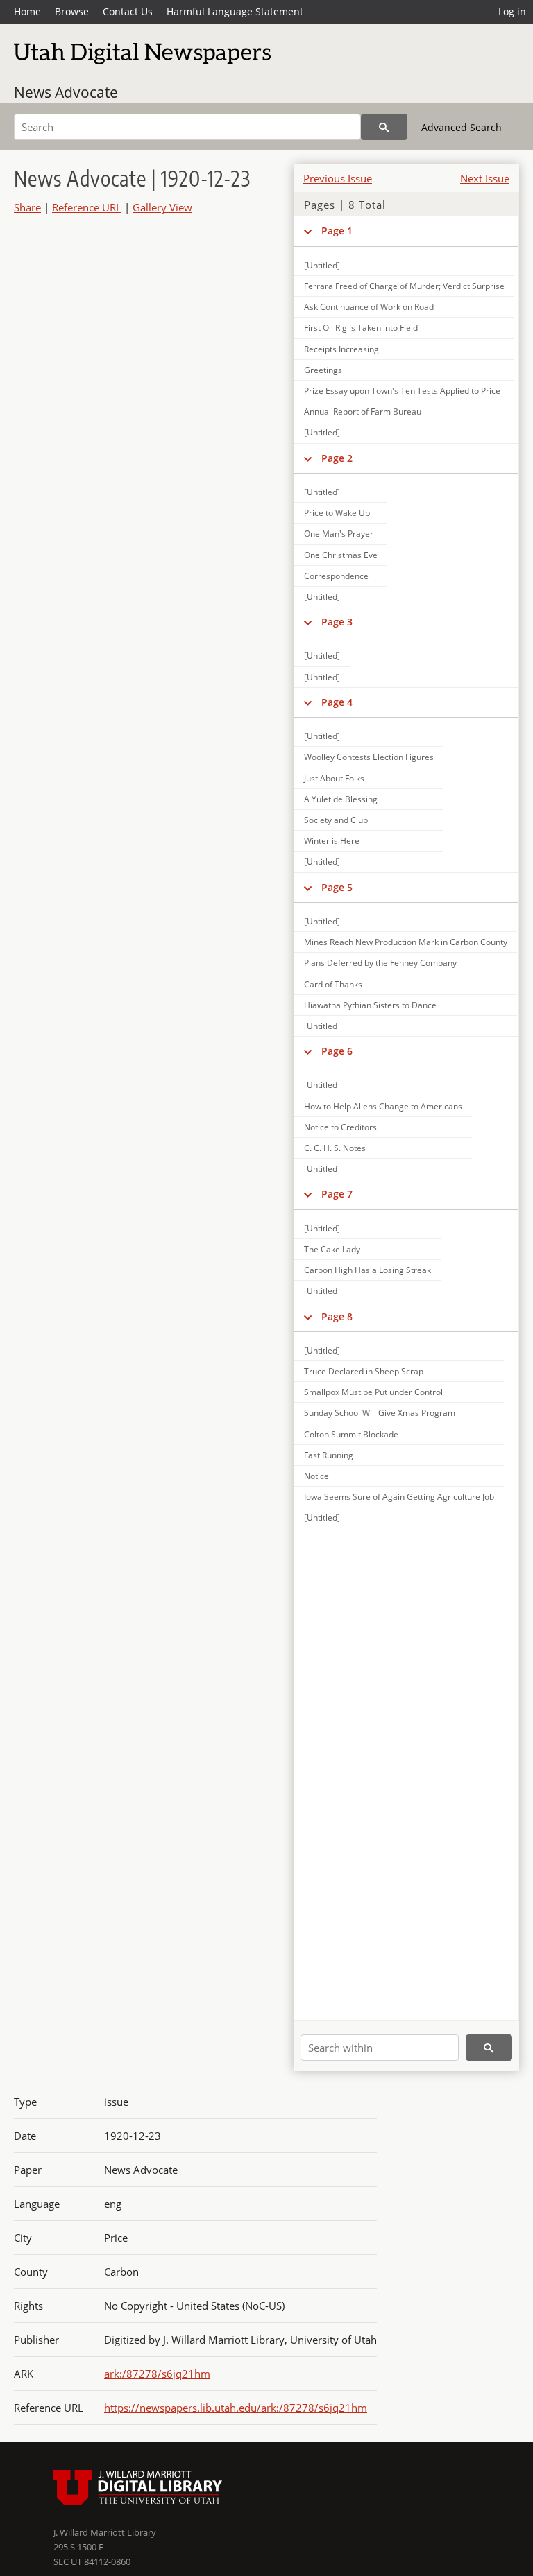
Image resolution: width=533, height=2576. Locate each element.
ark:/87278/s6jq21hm (157, 2374)
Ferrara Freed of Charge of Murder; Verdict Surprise (404, 286)
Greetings (323, 370)
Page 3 (337, 622)
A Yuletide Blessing (341, 799)
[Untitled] (322, 265)
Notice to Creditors (340, 1127)
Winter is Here (332, 841)
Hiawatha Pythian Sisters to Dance (370, 1005)
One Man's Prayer (339, 534)
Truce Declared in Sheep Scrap (364, 1371)
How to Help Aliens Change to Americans (383, 1106)
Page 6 (337, 1051)
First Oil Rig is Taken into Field (361, 328)
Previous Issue (338, 178)
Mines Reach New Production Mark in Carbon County (406, 942)
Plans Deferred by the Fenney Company (380, 963)
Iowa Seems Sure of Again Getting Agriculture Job (399, 1497)
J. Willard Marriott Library (105, 2532)
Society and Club (336, 820)
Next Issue (485, 178)
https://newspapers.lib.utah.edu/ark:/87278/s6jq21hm (236, 2408)
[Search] (384, 127)
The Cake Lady (332, 1249)
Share (27, 207)
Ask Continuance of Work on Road (369, 307)
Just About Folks (334, 778)
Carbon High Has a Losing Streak (367, 1270)
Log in (512, 11)
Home (27, 11)
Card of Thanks (333, 984)
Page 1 (337, 231)
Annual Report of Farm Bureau (363, 412)
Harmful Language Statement (235, 11)
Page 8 (337, 1316)
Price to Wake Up (337, 513)
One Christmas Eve (341, 555)
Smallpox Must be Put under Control (373, 1392)
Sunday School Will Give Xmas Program (380, 1413)
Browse (72, 11)
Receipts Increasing (341, 349)
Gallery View (162, 207)
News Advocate (66, 92)
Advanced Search (462, 127)
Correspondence (336, 576)
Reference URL (87, 207)
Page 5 (337, 887)
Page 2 (337, 458)
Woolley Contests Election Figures (369, 757)
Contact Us (128, 11)
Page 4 (337, 702)
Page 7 (337, 1194)
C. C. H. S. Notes (335, 1148)
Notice (316, 1476)
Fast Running (329, 1455)
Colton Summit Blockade (351, 1434)
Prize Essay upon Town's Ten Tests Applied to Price (402, 391)
